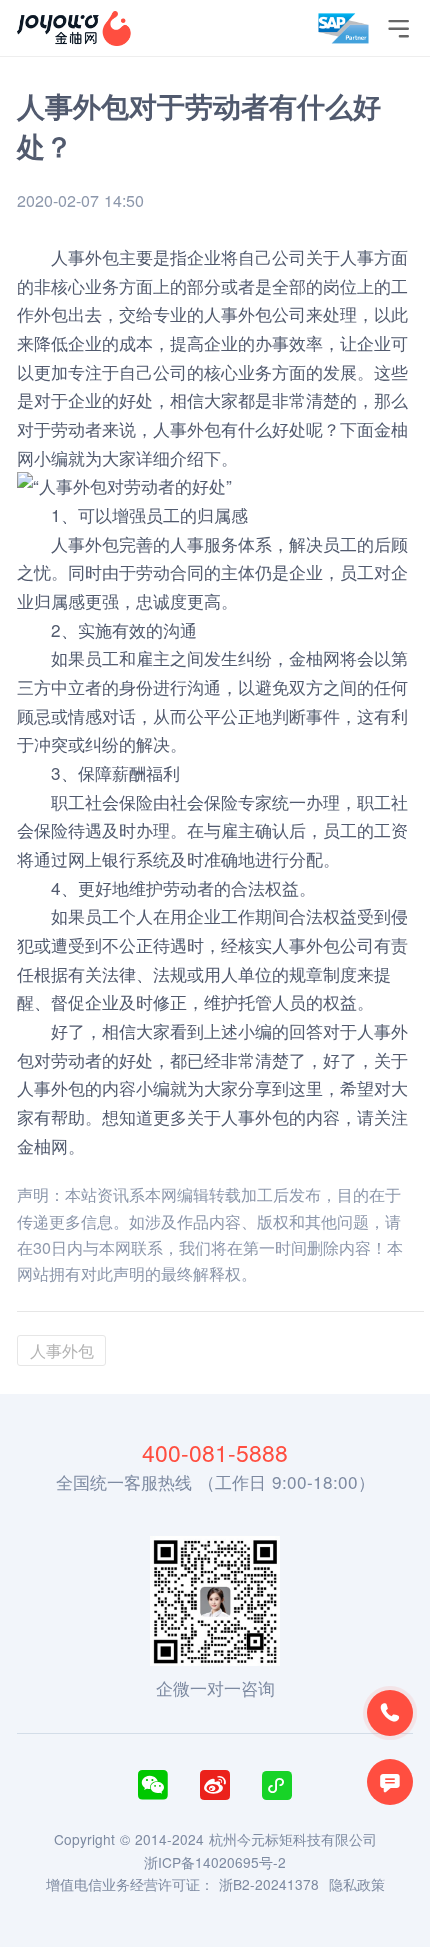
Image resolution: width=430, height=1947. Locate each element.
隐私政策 (357, 1884)
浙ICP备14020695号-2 (215, 1862)
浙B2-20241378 (269, 1884)
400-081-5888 (215, 1452)
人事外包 (187, 428)
